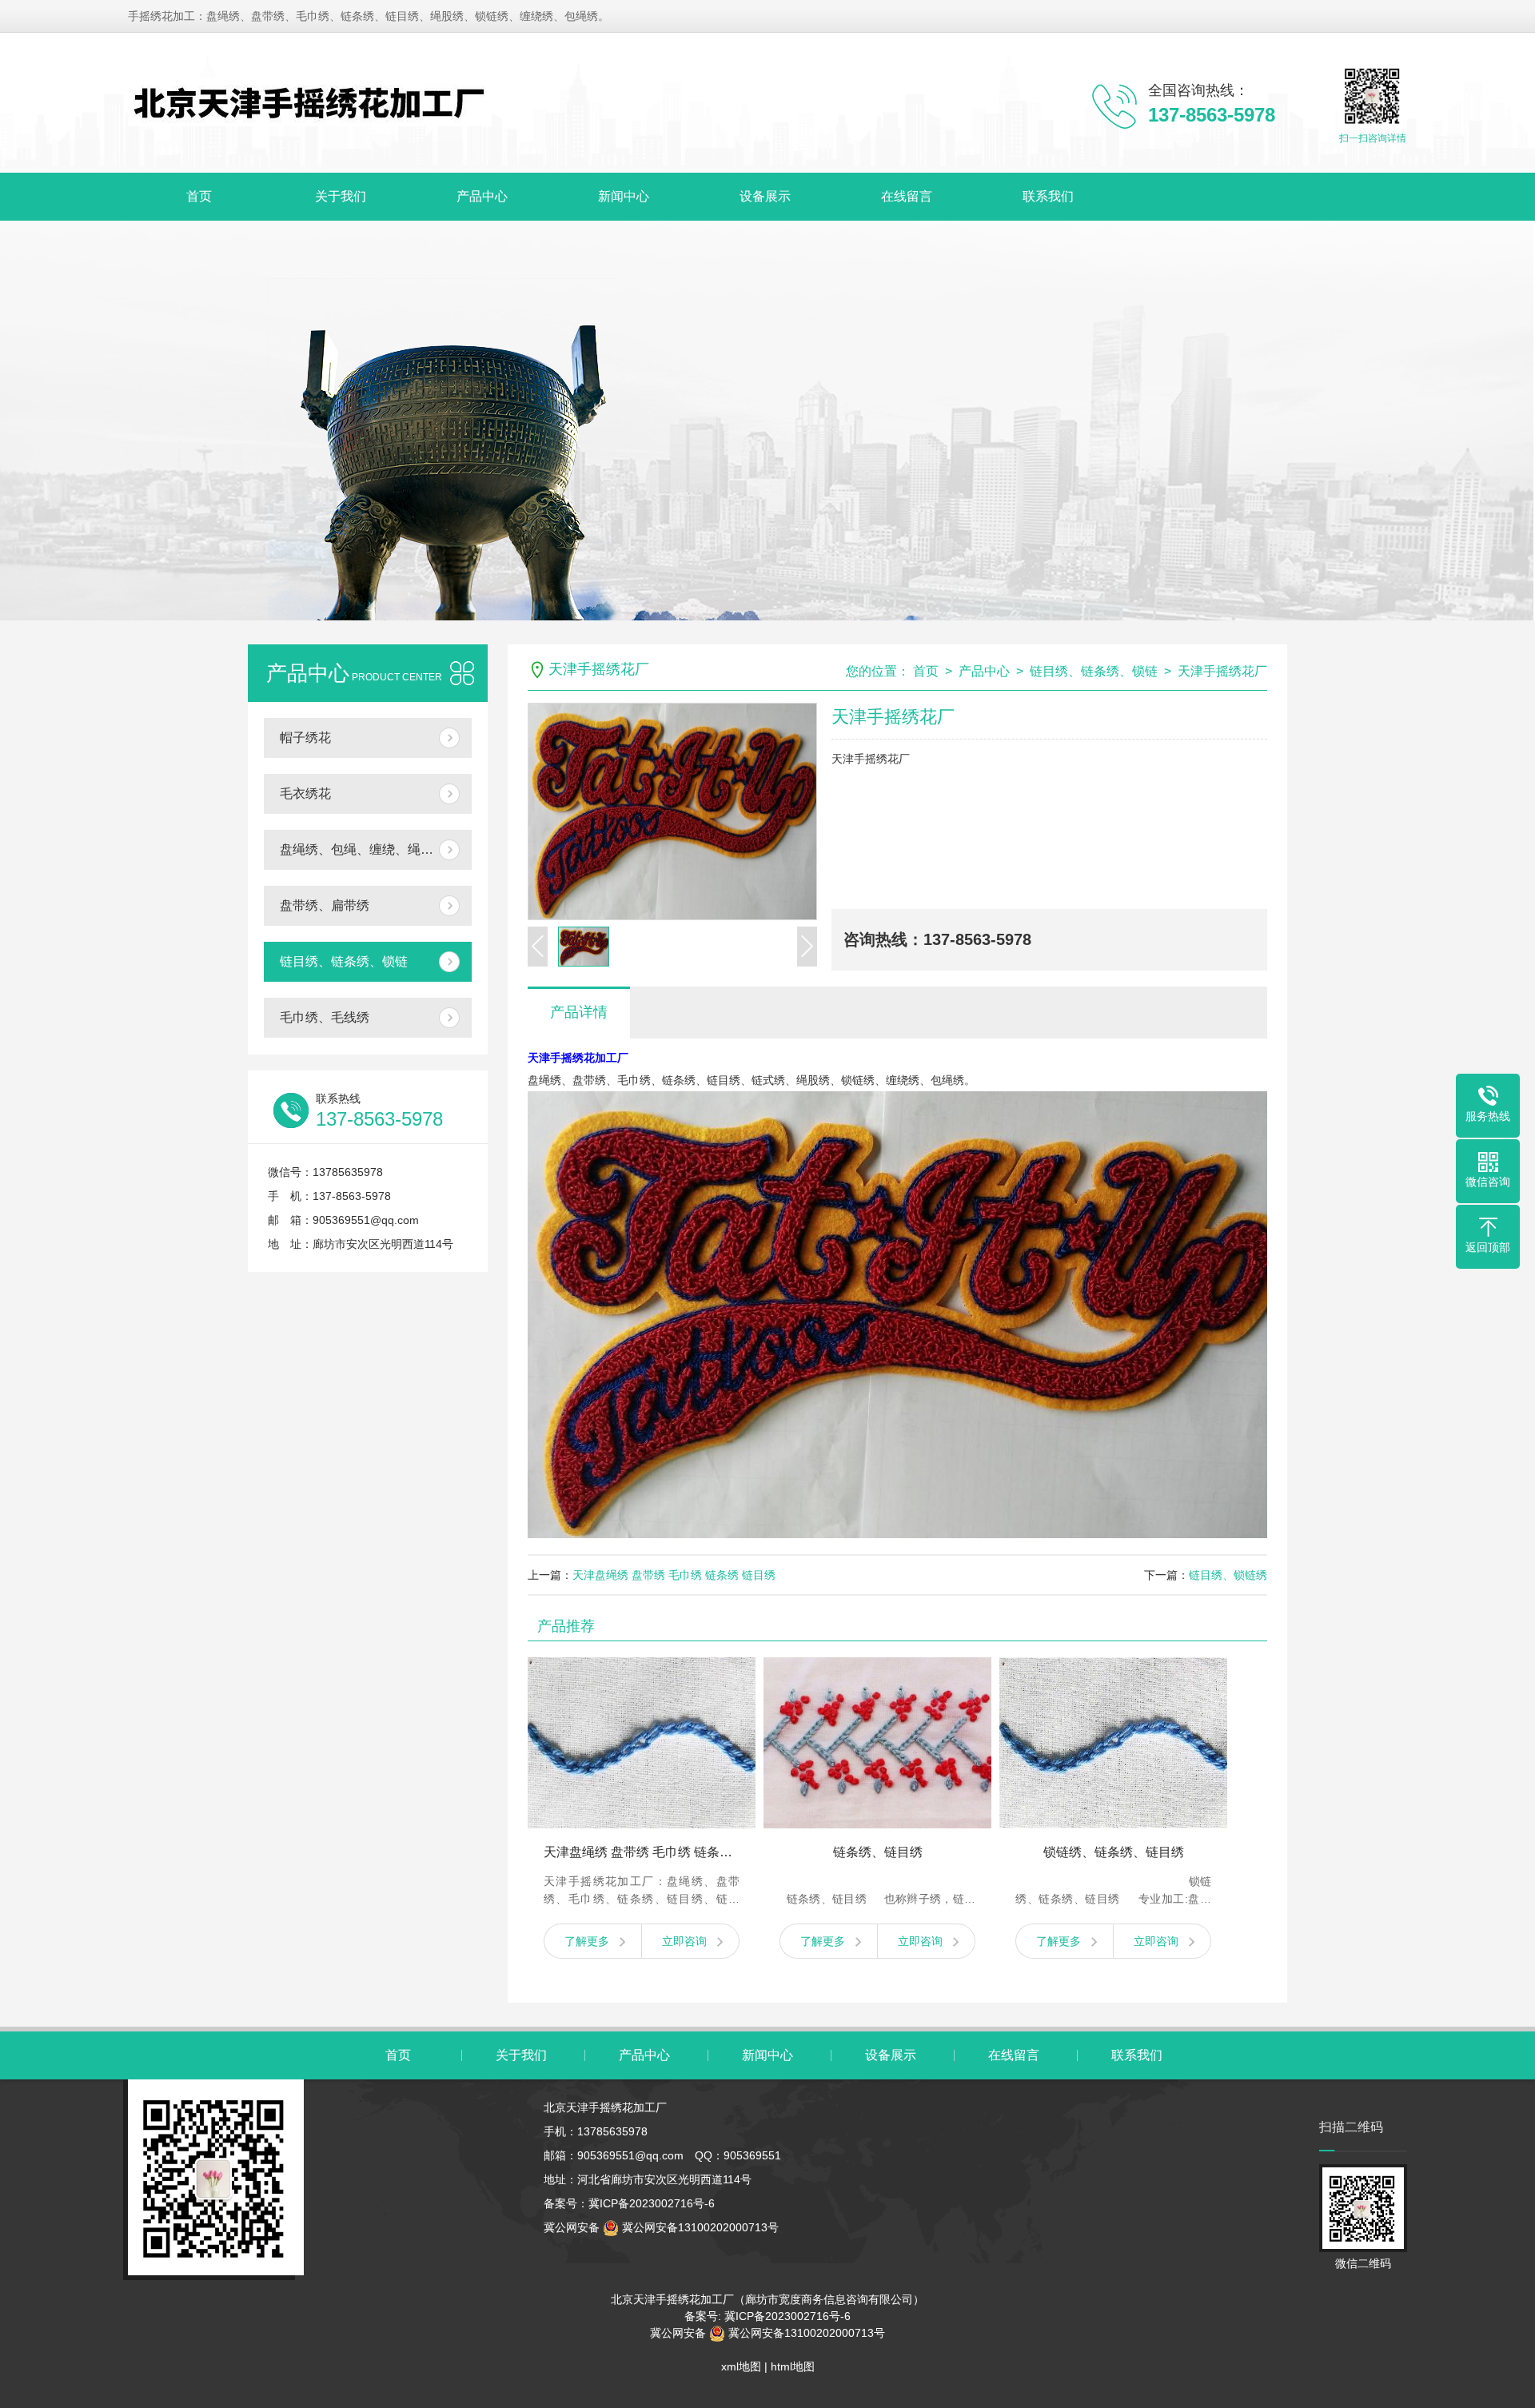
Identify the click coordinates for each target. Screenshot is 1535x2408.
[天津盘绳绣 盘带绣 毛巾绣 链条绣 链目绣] (642, 1743)
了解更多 (587, 1941)
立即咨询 (684, 1941)
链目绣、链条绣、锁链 (344, 961)
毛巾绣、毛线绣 (325, 1017)
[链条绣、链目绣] (877, 1743)
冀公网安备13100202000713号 (699, 2227)
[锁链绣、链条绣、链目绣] (1113, 1743)
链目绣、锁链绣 (1228, 1575)
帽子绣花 (305, 738)
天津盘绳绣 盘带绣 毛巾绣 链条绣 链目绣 (674, 1575)
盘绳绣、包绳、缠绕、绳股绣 (363, 849)
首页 (199, 196)
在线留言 (907, 196)
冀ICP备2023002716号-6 (652, 2203)
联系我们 (1048, 196)
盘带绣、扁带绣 (325, 905)
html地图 (793, 2366)
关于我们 (341, 196)
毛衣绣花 (305, 793)
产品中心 (482, 196)
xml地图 (741, 2366)
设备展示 (765, 196)
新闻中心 (624, 196)
